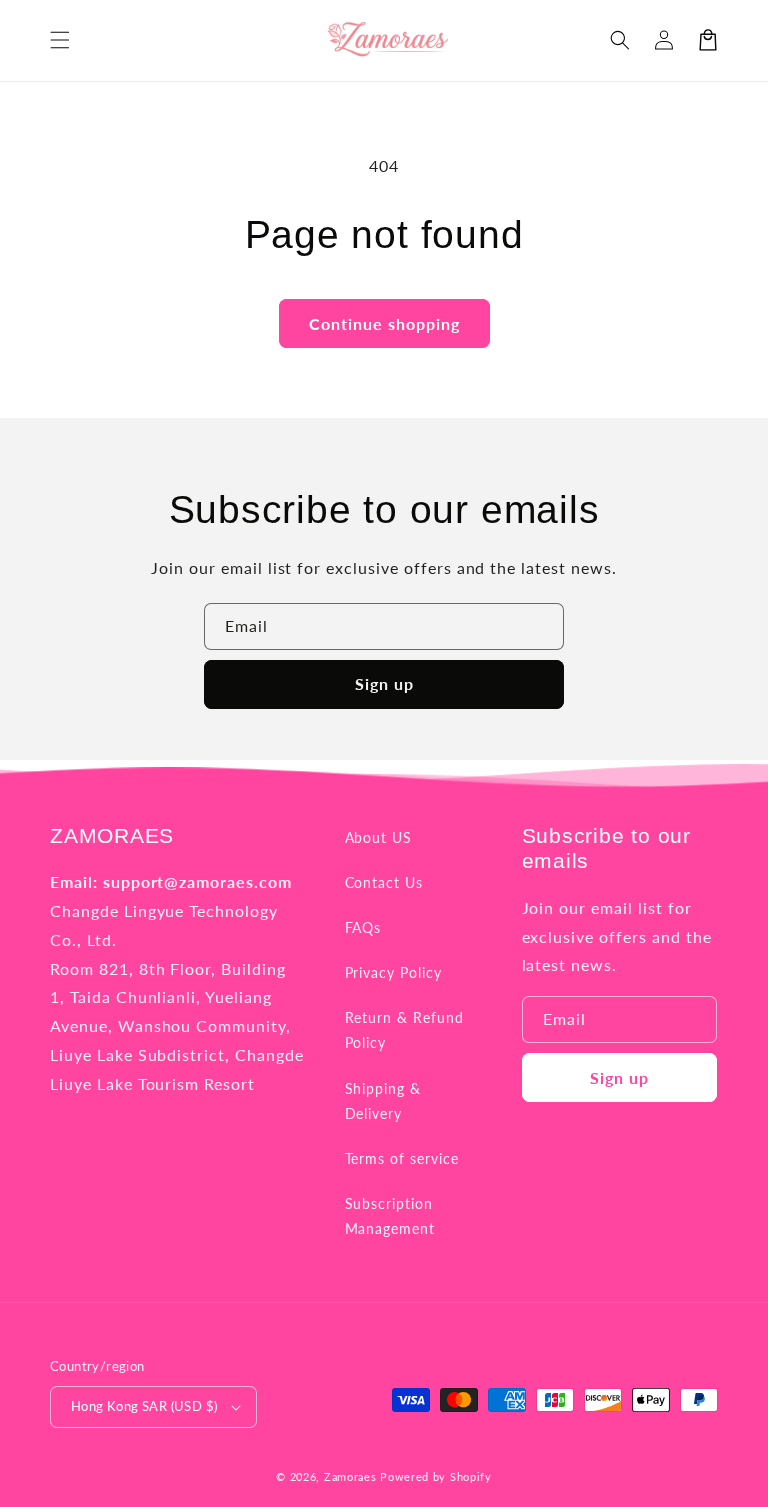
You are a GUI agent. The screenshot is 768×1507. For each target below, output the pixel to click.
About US (379, 837)
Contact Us (384, 882)
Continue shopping (384, 323)
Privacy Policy (393, 972)
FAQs (363, 927)
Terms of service (402, 1158)
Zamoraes (350, 1476)
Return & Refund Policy (404, 1030)
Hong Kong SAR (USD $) (144, 1406)
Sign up (384, 683)
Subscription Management (390, 1216)
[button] (60, 40)
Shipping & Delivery (383, 1101)
